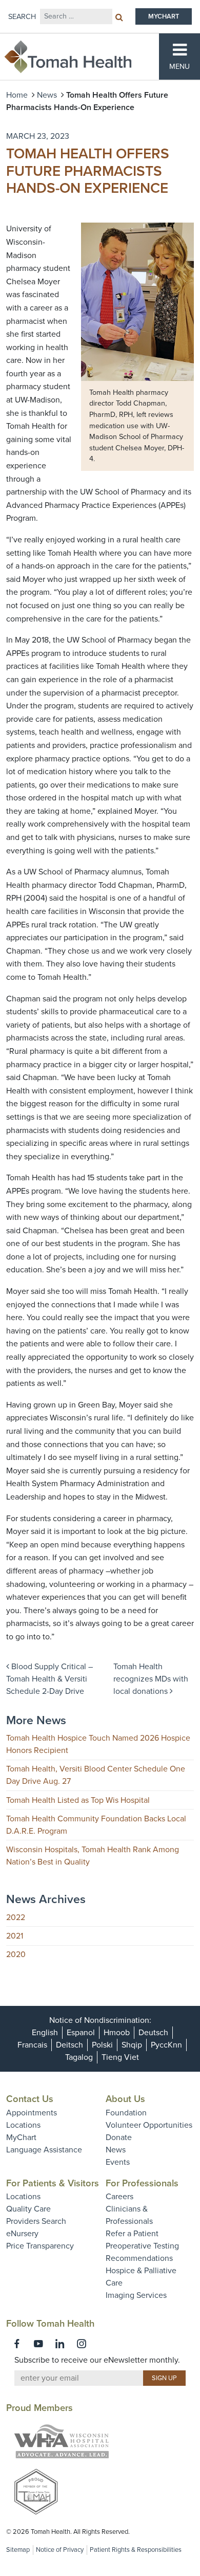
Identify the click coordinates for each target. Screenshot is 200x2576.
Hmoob (117, 2033)
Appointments (32, 2113)
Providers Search (36, 2221)
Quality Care (28, 2209)
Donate (119, 2137)
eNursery (22, 2234)
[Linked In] (60, 2344)
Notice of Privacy (60, 2550)
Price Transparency (40, 2246)
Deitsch (69, 2045)
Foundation (126, 2113)
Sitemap (18, 2550)
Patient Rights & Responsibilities (136, 2550)
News (47, 95)
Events (118, 2162)
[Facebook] (17, 2344)
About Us (125, 2099)
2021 (15, 1936)
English (45, 2033)
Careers (119, 2197)
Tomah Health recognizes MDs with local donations (151, 1679)
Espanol (81, 2033)
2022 (16, 1917)
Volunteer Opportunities (149, 2125)
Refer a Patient (132, 2234)
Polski (102, 2045)
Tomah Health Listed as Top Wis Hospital (78, 1800)
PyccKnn (166, 2045)
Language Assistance (44, 2150)
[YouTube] (38, 2344)
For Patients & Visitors (53, 2183)
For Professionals (142, 2183)
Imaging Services (136, 2295)
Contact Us (30, 2099)
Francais (32, 2045)
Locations (23, 2125)
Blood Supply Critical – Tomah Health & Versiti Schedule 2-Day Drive (49, 1679)
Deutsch (153, 2033)
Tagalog (79, 2057)
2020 (16, 1954)
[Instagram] (82, 2344)
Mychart (164, 16)
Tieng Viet (120, 2057)
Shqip (132, 2045)
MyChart (21, 2137)
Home (17, 95)
